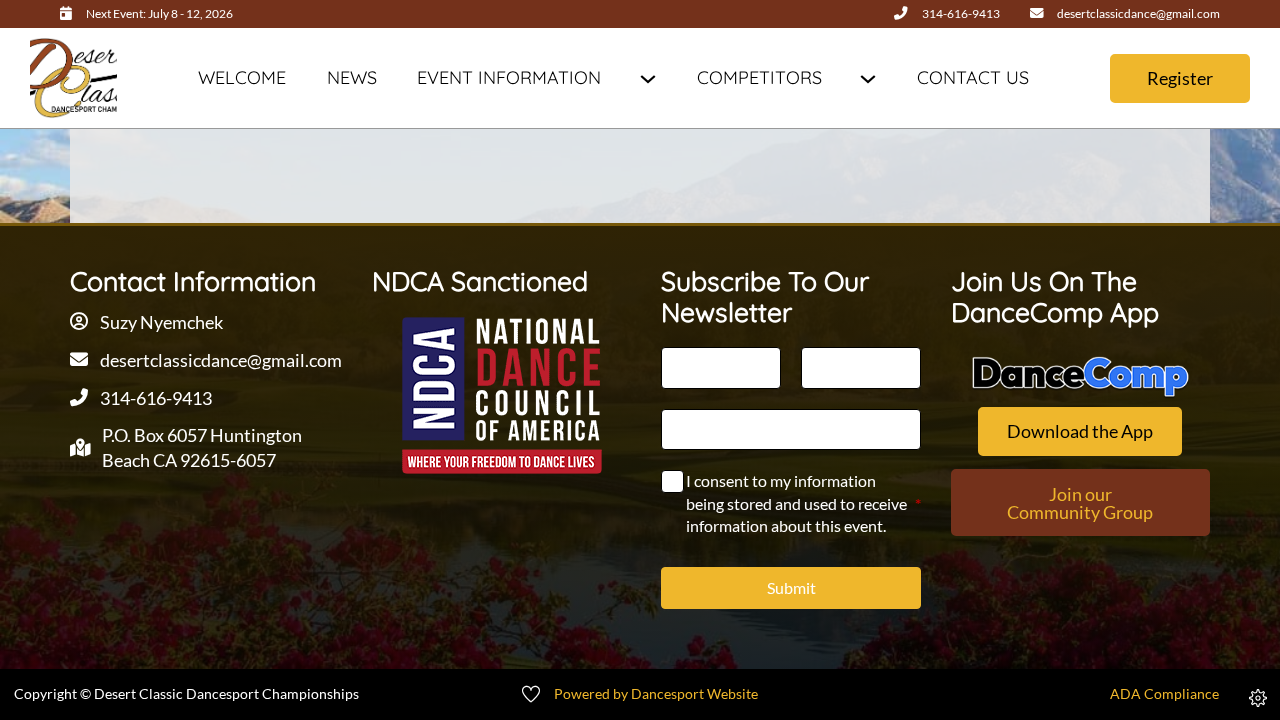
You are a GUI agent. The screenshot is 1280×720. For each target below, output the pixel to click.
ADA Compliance (1164, 694)
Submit (791, 587)
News (352, 77)
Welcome (242, 77)
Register (1180, 78)
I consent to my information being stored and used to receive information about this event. (803, 503)
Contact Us (973, 77)
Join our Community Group (1080, 503)
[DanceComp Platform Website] (1080, 376)
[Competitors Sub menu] (867, 78)
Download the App (1080, 431)
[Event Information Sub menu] (647, 78)
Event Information (509, 77)
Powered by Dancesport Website (656, 694)
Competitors (759, 77)
